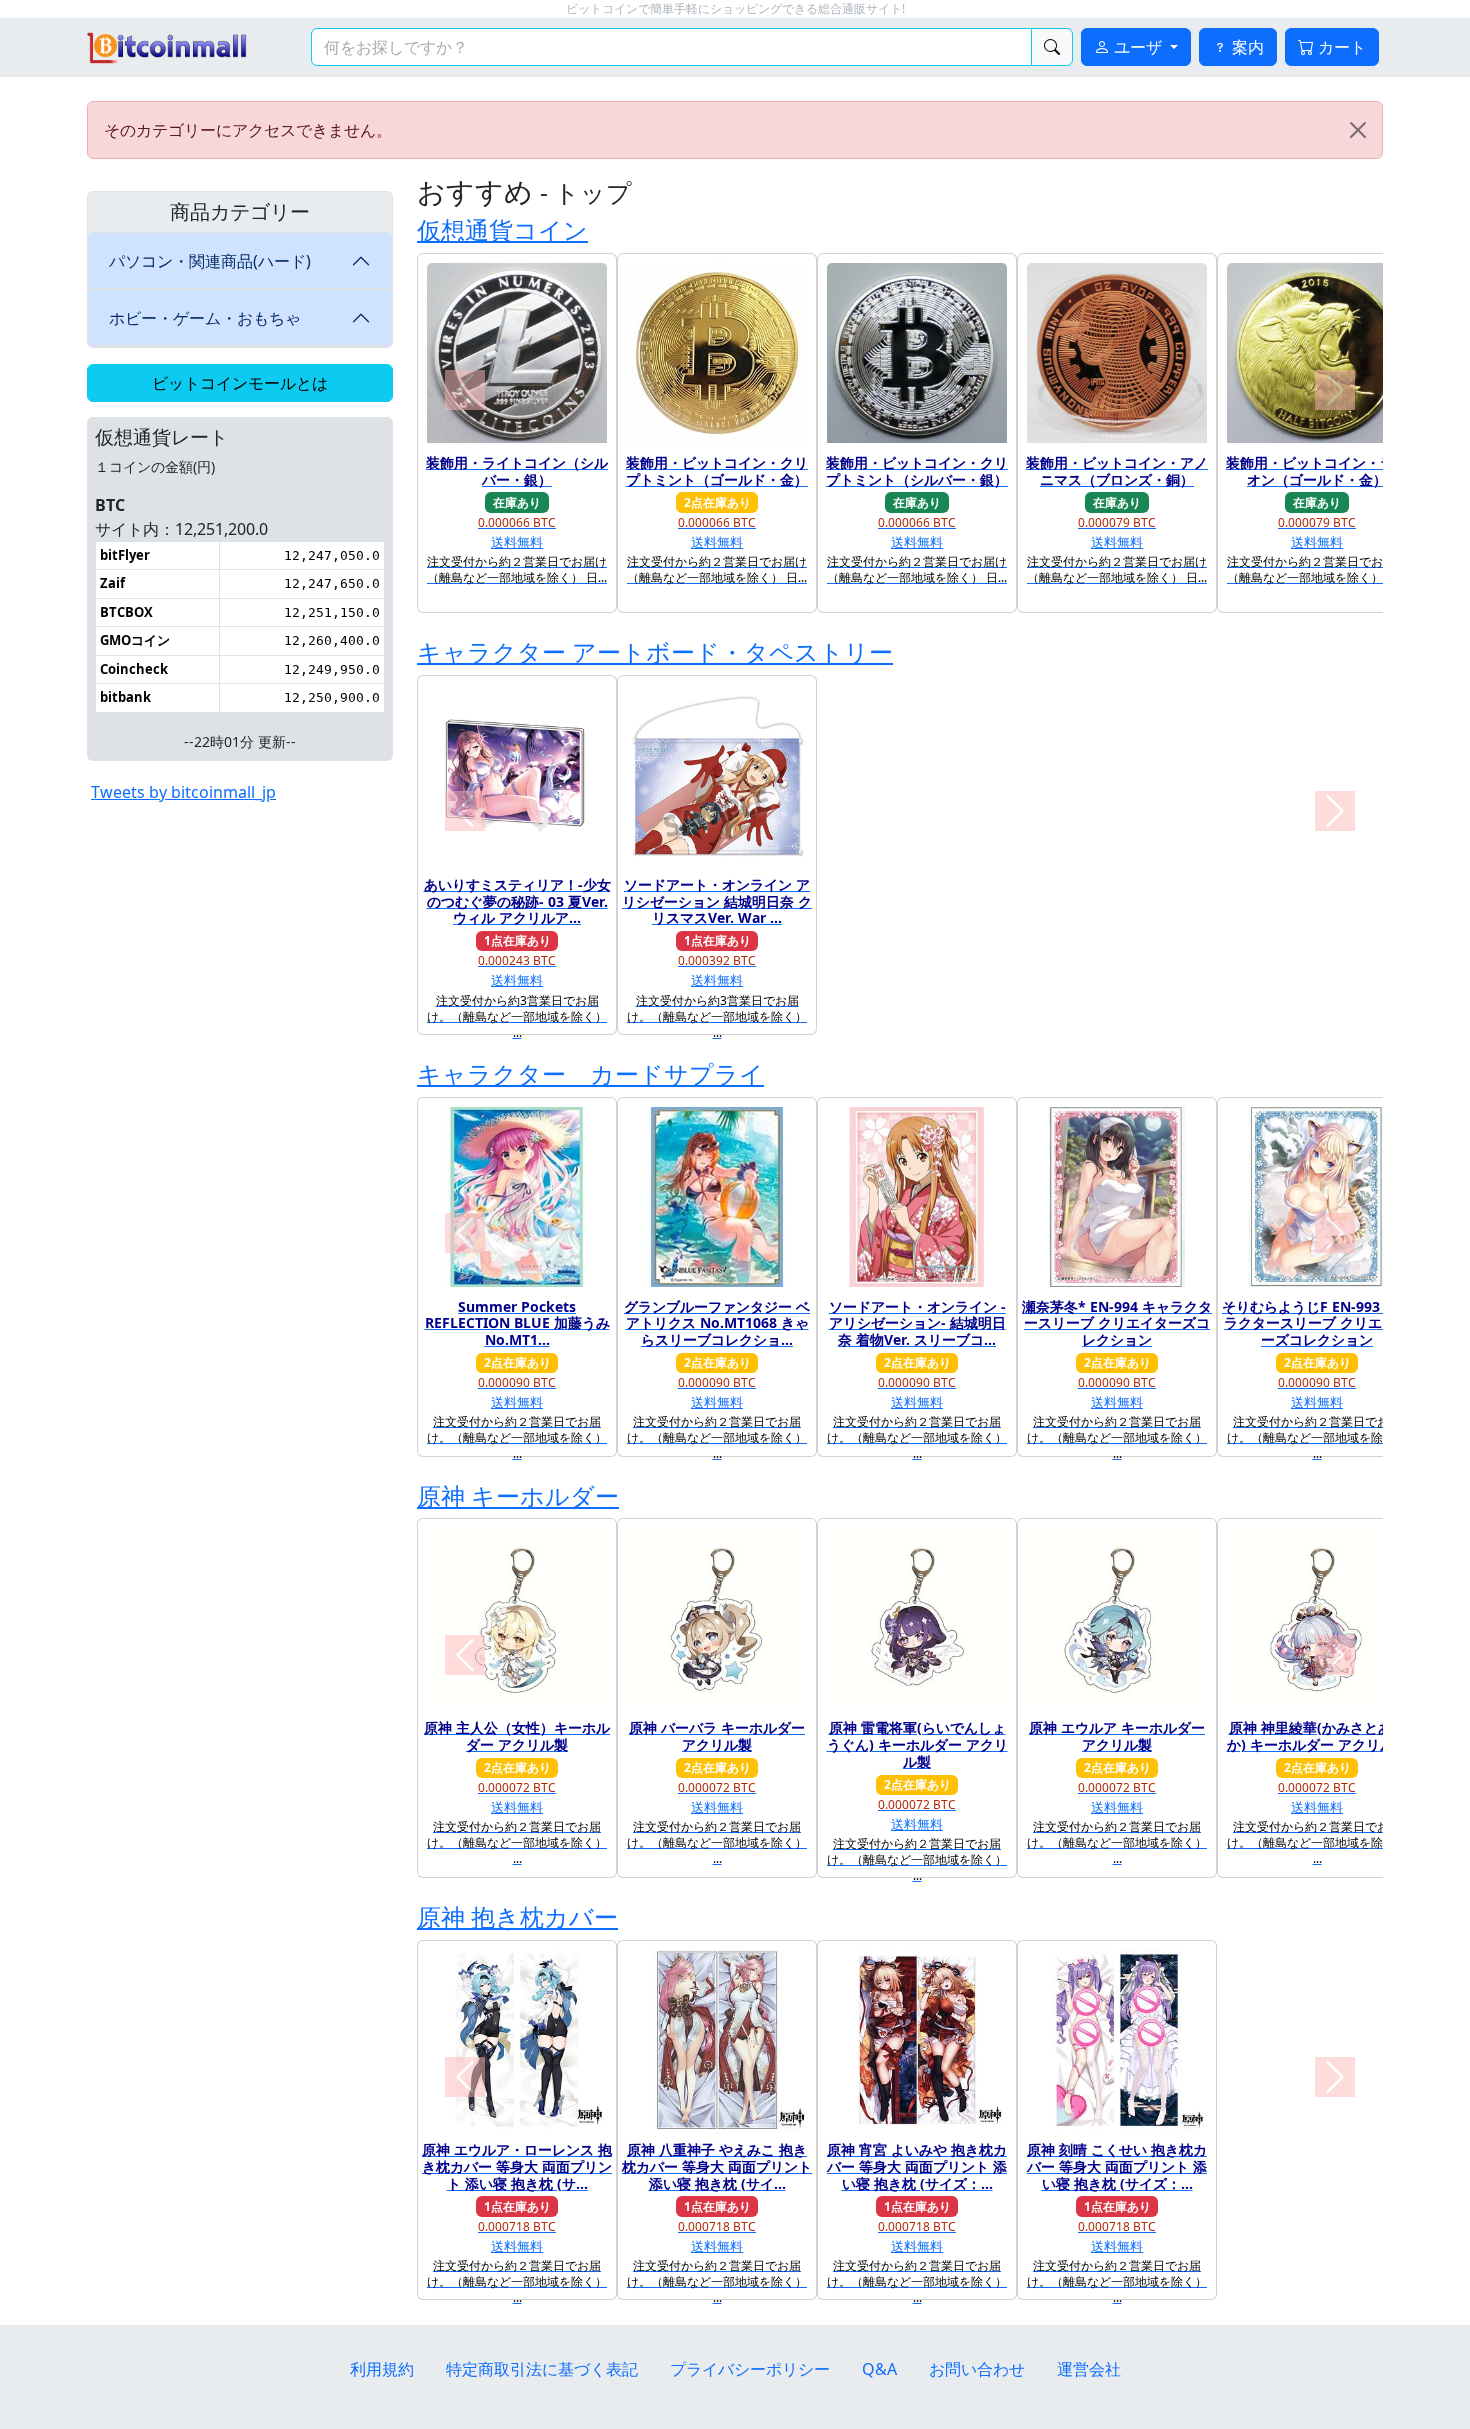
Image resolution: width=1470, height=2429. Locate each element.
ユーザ (1138, 47)
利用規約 (382, 2369)
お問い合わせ (977, 2369)
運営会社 (1089, 2369)
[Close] (1358, 130)
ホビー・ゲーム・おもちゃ (205, 318)
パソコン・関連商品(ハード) (210, 261)
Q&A (879, 2369)
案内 (1246, 47)
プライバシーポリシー (750, 2369)
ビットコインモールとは (240, 383)
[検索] (1052, 47)
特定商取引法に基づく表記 (542, 2369)
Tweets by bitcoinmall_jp (183, 792)
